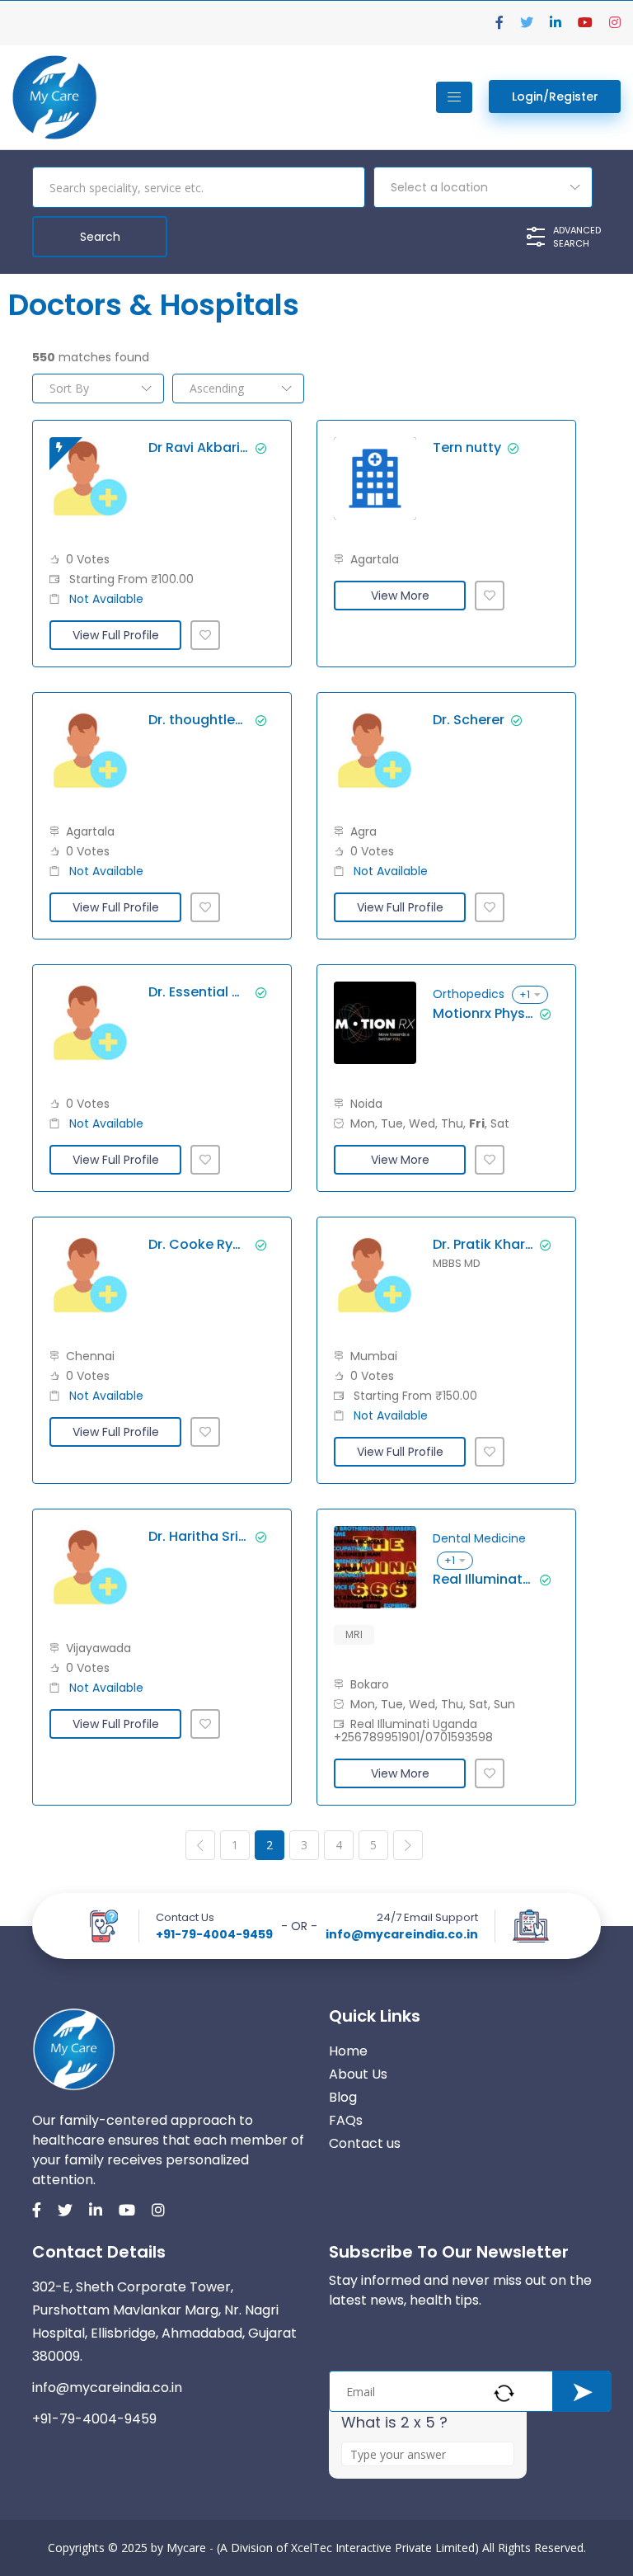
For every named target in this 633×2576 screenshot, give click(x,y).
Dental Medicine (479, 1538)
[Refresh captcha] (504, 2393)
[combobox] (483, 187)
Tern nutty (467, 448)
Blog (343, 2097)
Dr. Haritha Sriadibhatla (199, 1537)
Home (348, 2051)
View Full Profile (116, 635)
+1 (525, 994)
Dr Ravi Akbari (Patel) (199, 448)
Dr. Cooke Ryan (199, 1245)
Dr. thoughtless (199, 720)
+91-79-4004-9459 (214, 1934)
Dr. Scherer (469, 720)
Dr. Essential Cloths (199, 992)
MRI (354, 1634)
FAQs (346, 2120)
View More (400, 596)
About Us (358, 2074)
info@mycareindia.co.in (402, 1934)
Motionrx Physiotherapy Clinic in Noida (483, 1014)
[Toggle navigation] (454, 97)
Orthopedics (469, 994)
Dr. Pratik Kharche (483, 1245)
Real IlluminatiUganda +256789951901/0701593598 (483, 1580)
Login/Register (555, 97)
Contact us (365, 2143)
